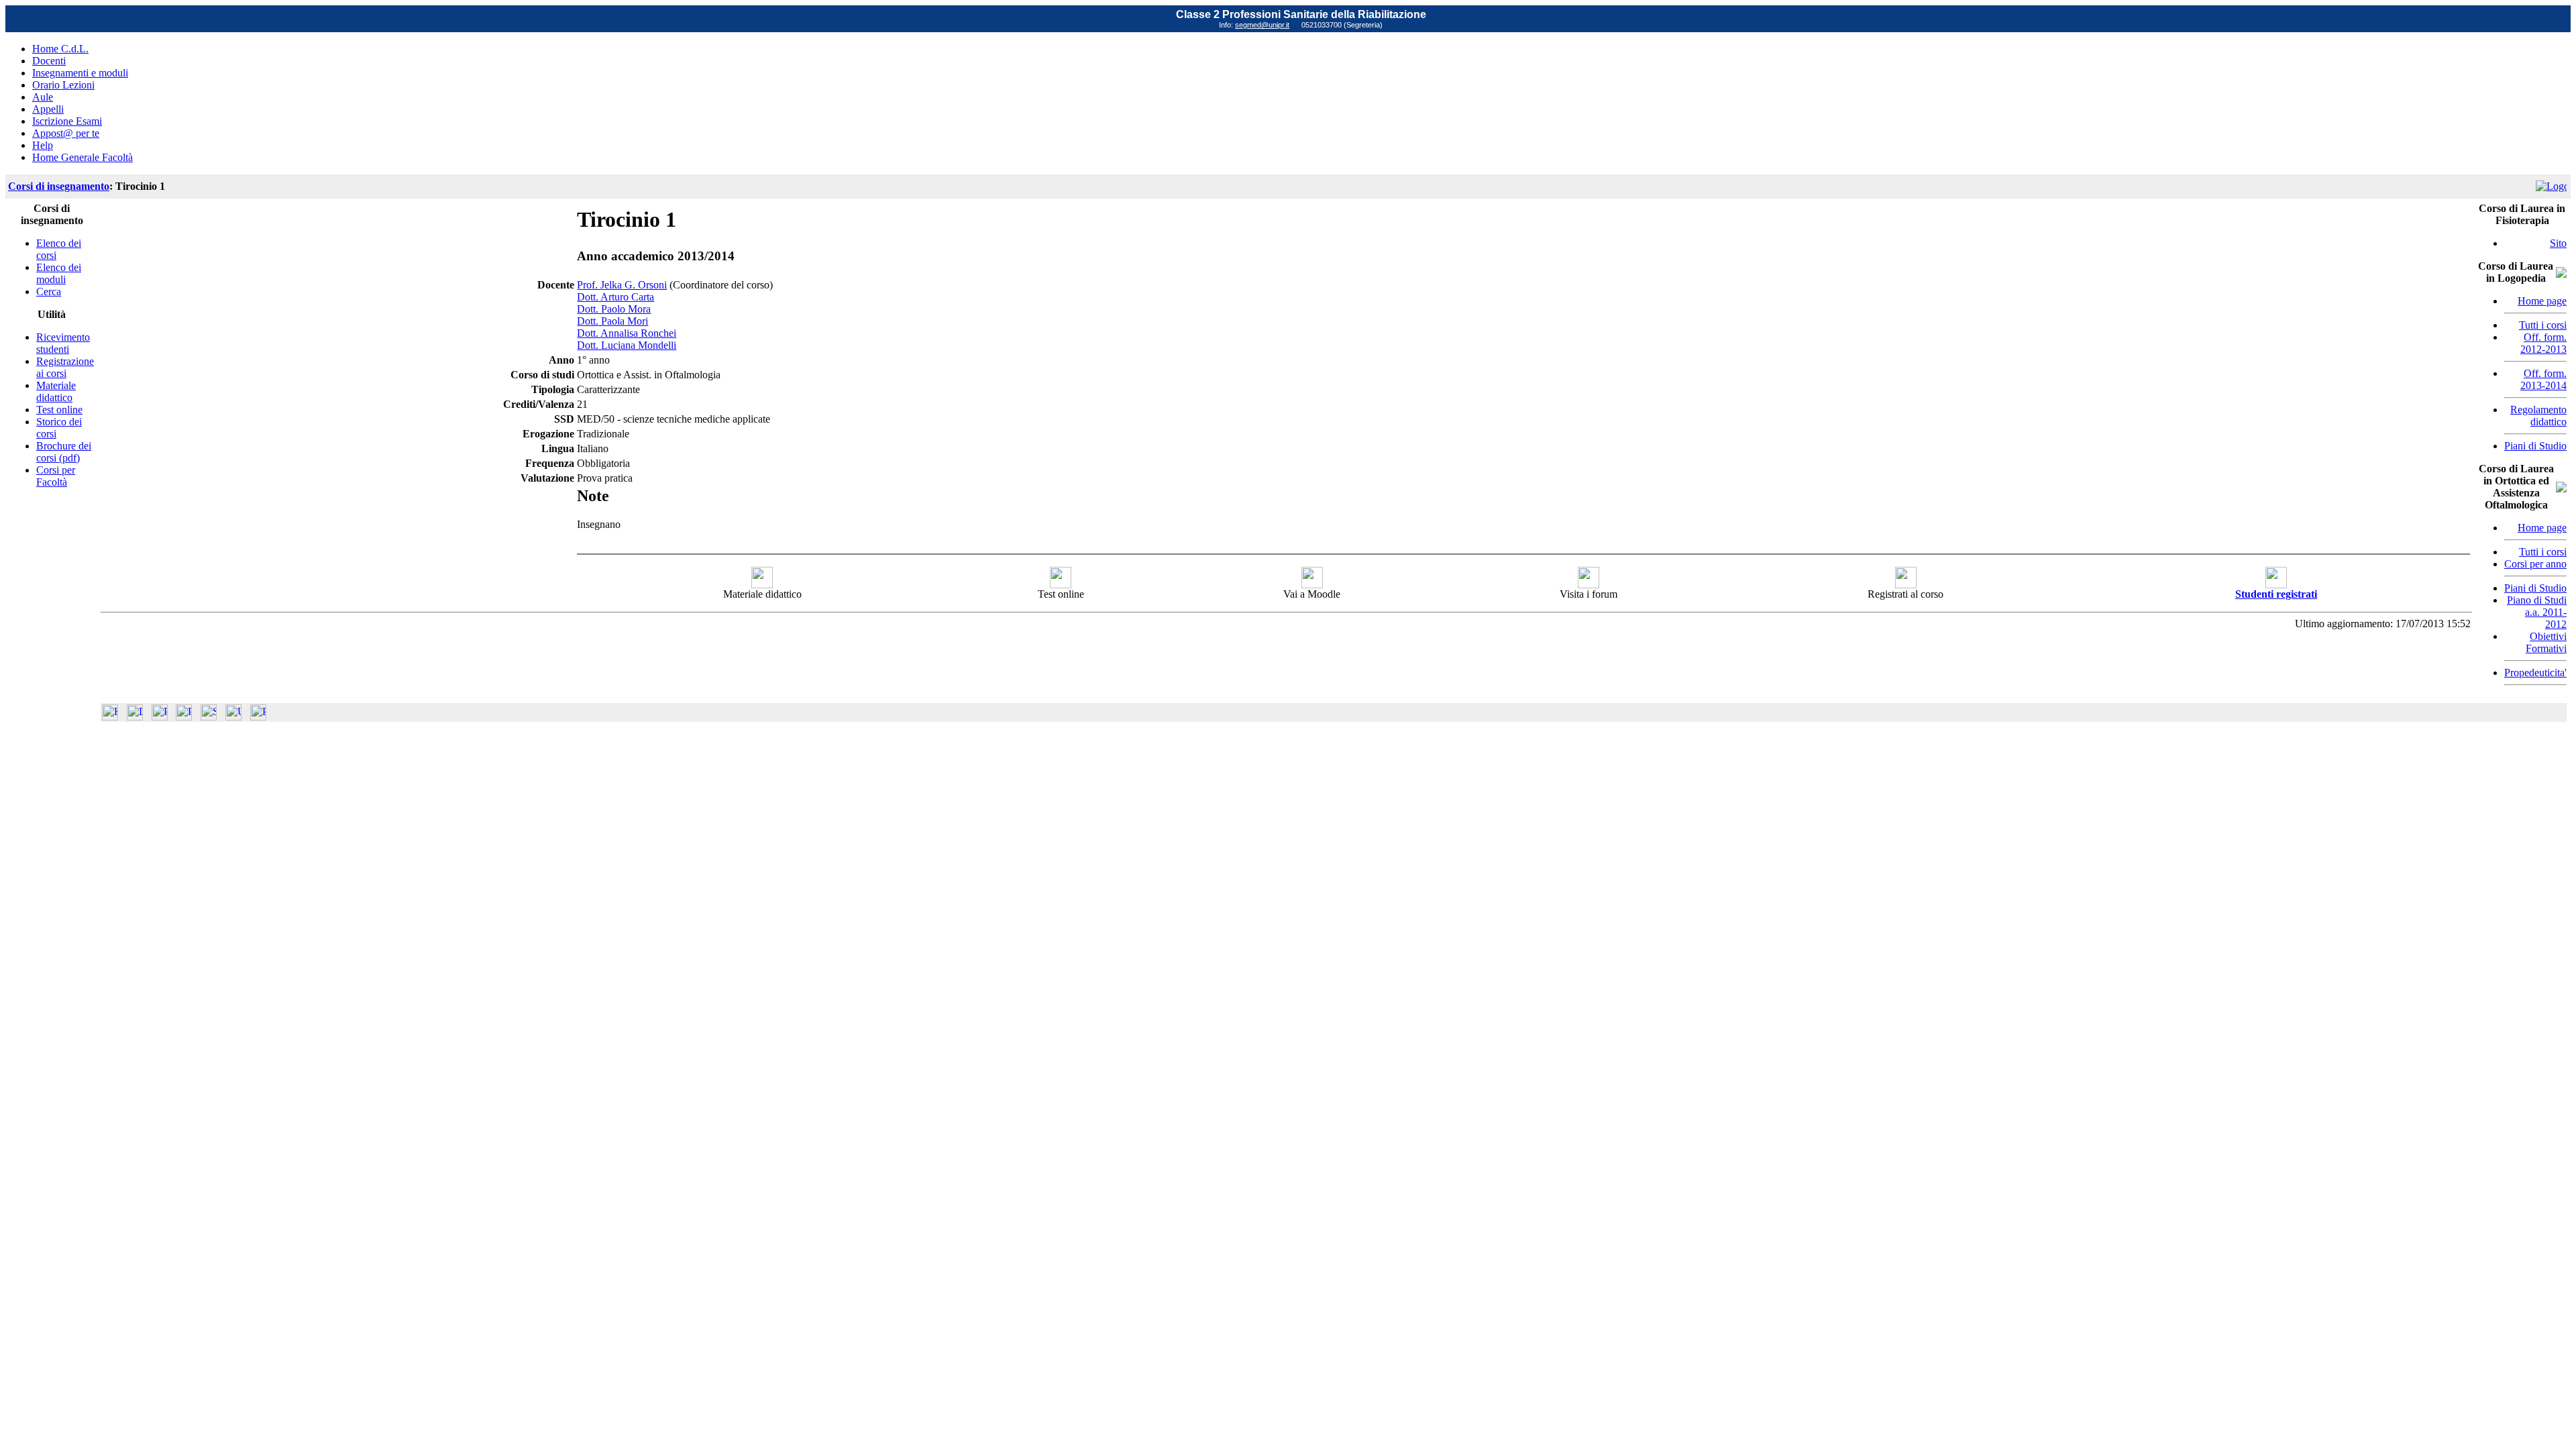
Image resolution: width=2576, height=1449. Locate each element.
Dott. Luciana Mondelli (627, 345)
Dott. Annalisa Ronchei (627, 333)
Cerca (49, 291)
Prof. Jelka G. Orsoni (622, 285)
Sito (2558, 243)
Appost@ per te (66, 133)
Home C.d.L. (60, 49)
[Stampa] (258, 717)
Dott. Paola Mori (612, 321)
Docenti (49, 61)
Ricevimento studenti (63, 343)
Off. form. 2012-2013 (2543, 343)
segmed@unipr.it (1262, 25)
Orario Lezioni (63, 85)
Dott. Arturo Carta (615, 297)
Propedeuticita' (2535, 673)
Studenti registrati (2276, 594)
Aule (43, 97)
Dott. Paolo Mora (614, 309)
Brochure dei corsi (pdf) (64, 452)
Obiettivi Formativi (2546, 642)
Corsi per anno (2535, 564)
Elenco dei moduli (59, 273)
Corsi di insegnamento (59, 186)
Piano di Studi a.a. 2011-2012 (2537, 612)
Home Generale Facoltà (83, 157)
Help (43, 145)
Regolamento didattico (2538, 416)
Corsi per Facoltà (56, 476)
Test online (59, 410)
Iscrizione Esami (67, 121)
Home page (2542, 301)
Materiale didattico (56, 391)
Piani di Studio (2535, 446)
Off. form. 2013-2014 (2543, 379)
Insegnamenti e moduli (80, 73)
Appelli (48, 109)
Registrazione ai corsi (65, 367)
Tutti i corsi (2543, 325)
